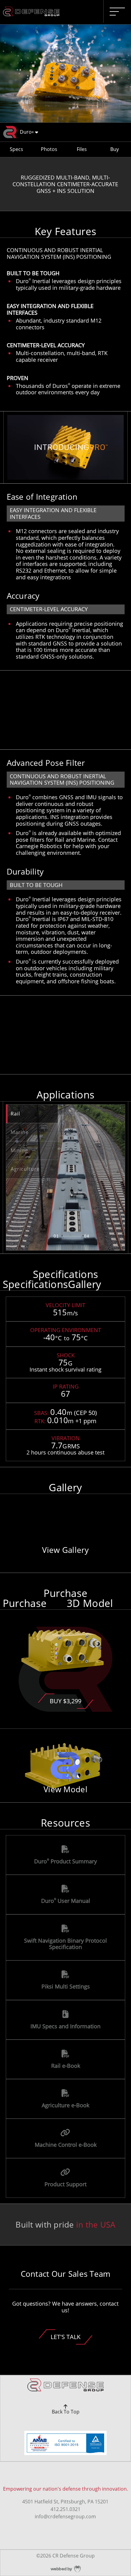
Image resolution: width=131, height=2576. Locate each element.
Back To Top (66, 2412)
